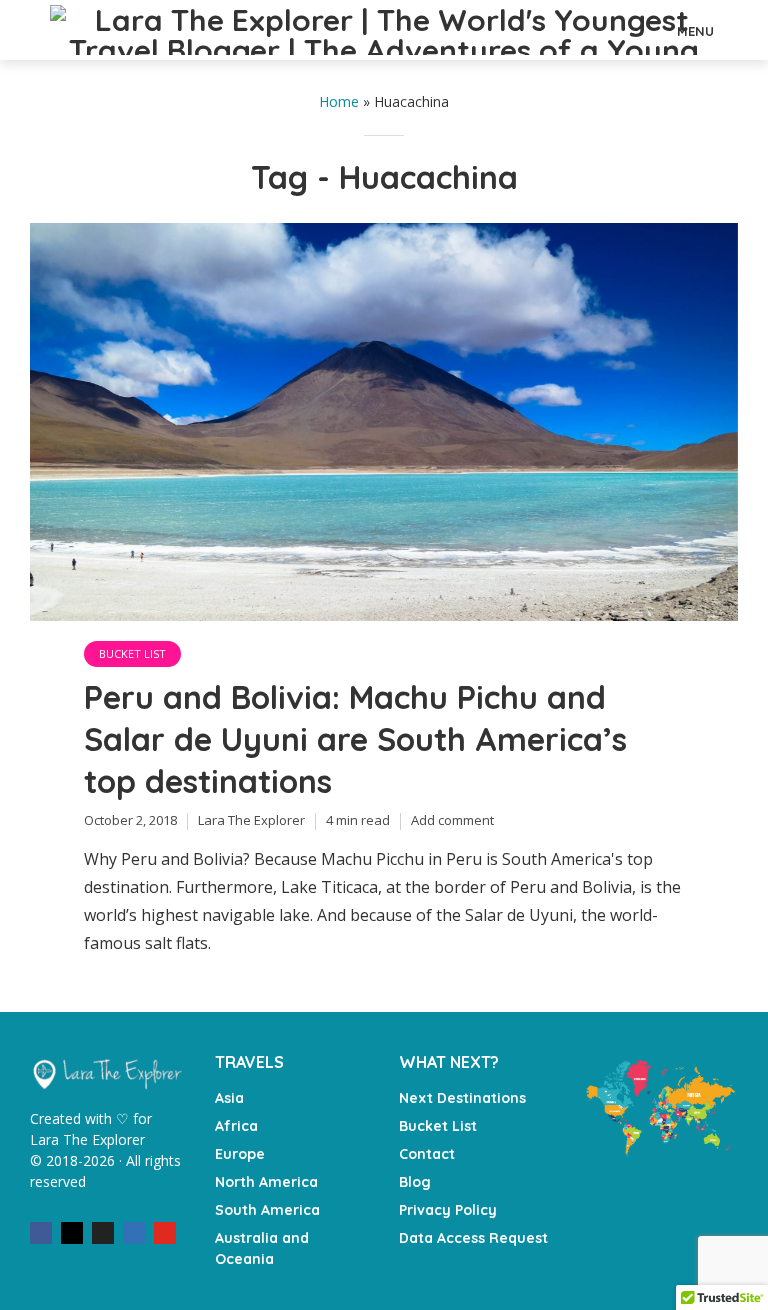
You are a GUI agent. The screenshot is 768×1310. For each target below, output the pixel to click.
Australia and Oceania (262, 1248)
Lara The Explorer (251, 820)
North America (266, 1182)
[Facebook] (41, 1233)
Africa (236, 1126)
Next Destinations (462, 1098)
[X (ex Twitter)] (103, 1233)
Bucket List (132, 653)
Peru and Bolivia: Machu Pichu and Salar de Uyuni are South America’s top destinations (355, 739)
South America (267, 1210)
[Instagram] (72, 1233)
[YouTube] (165, 1233)
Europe (240, 1154)
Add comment (452, 820)
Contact (427, 1154)
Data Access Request (473, 1238)
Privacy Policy (448, 1210)
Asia (229, 1098)
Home (339, 101)
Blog (415, 1182)
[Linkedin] (134, 1233)
